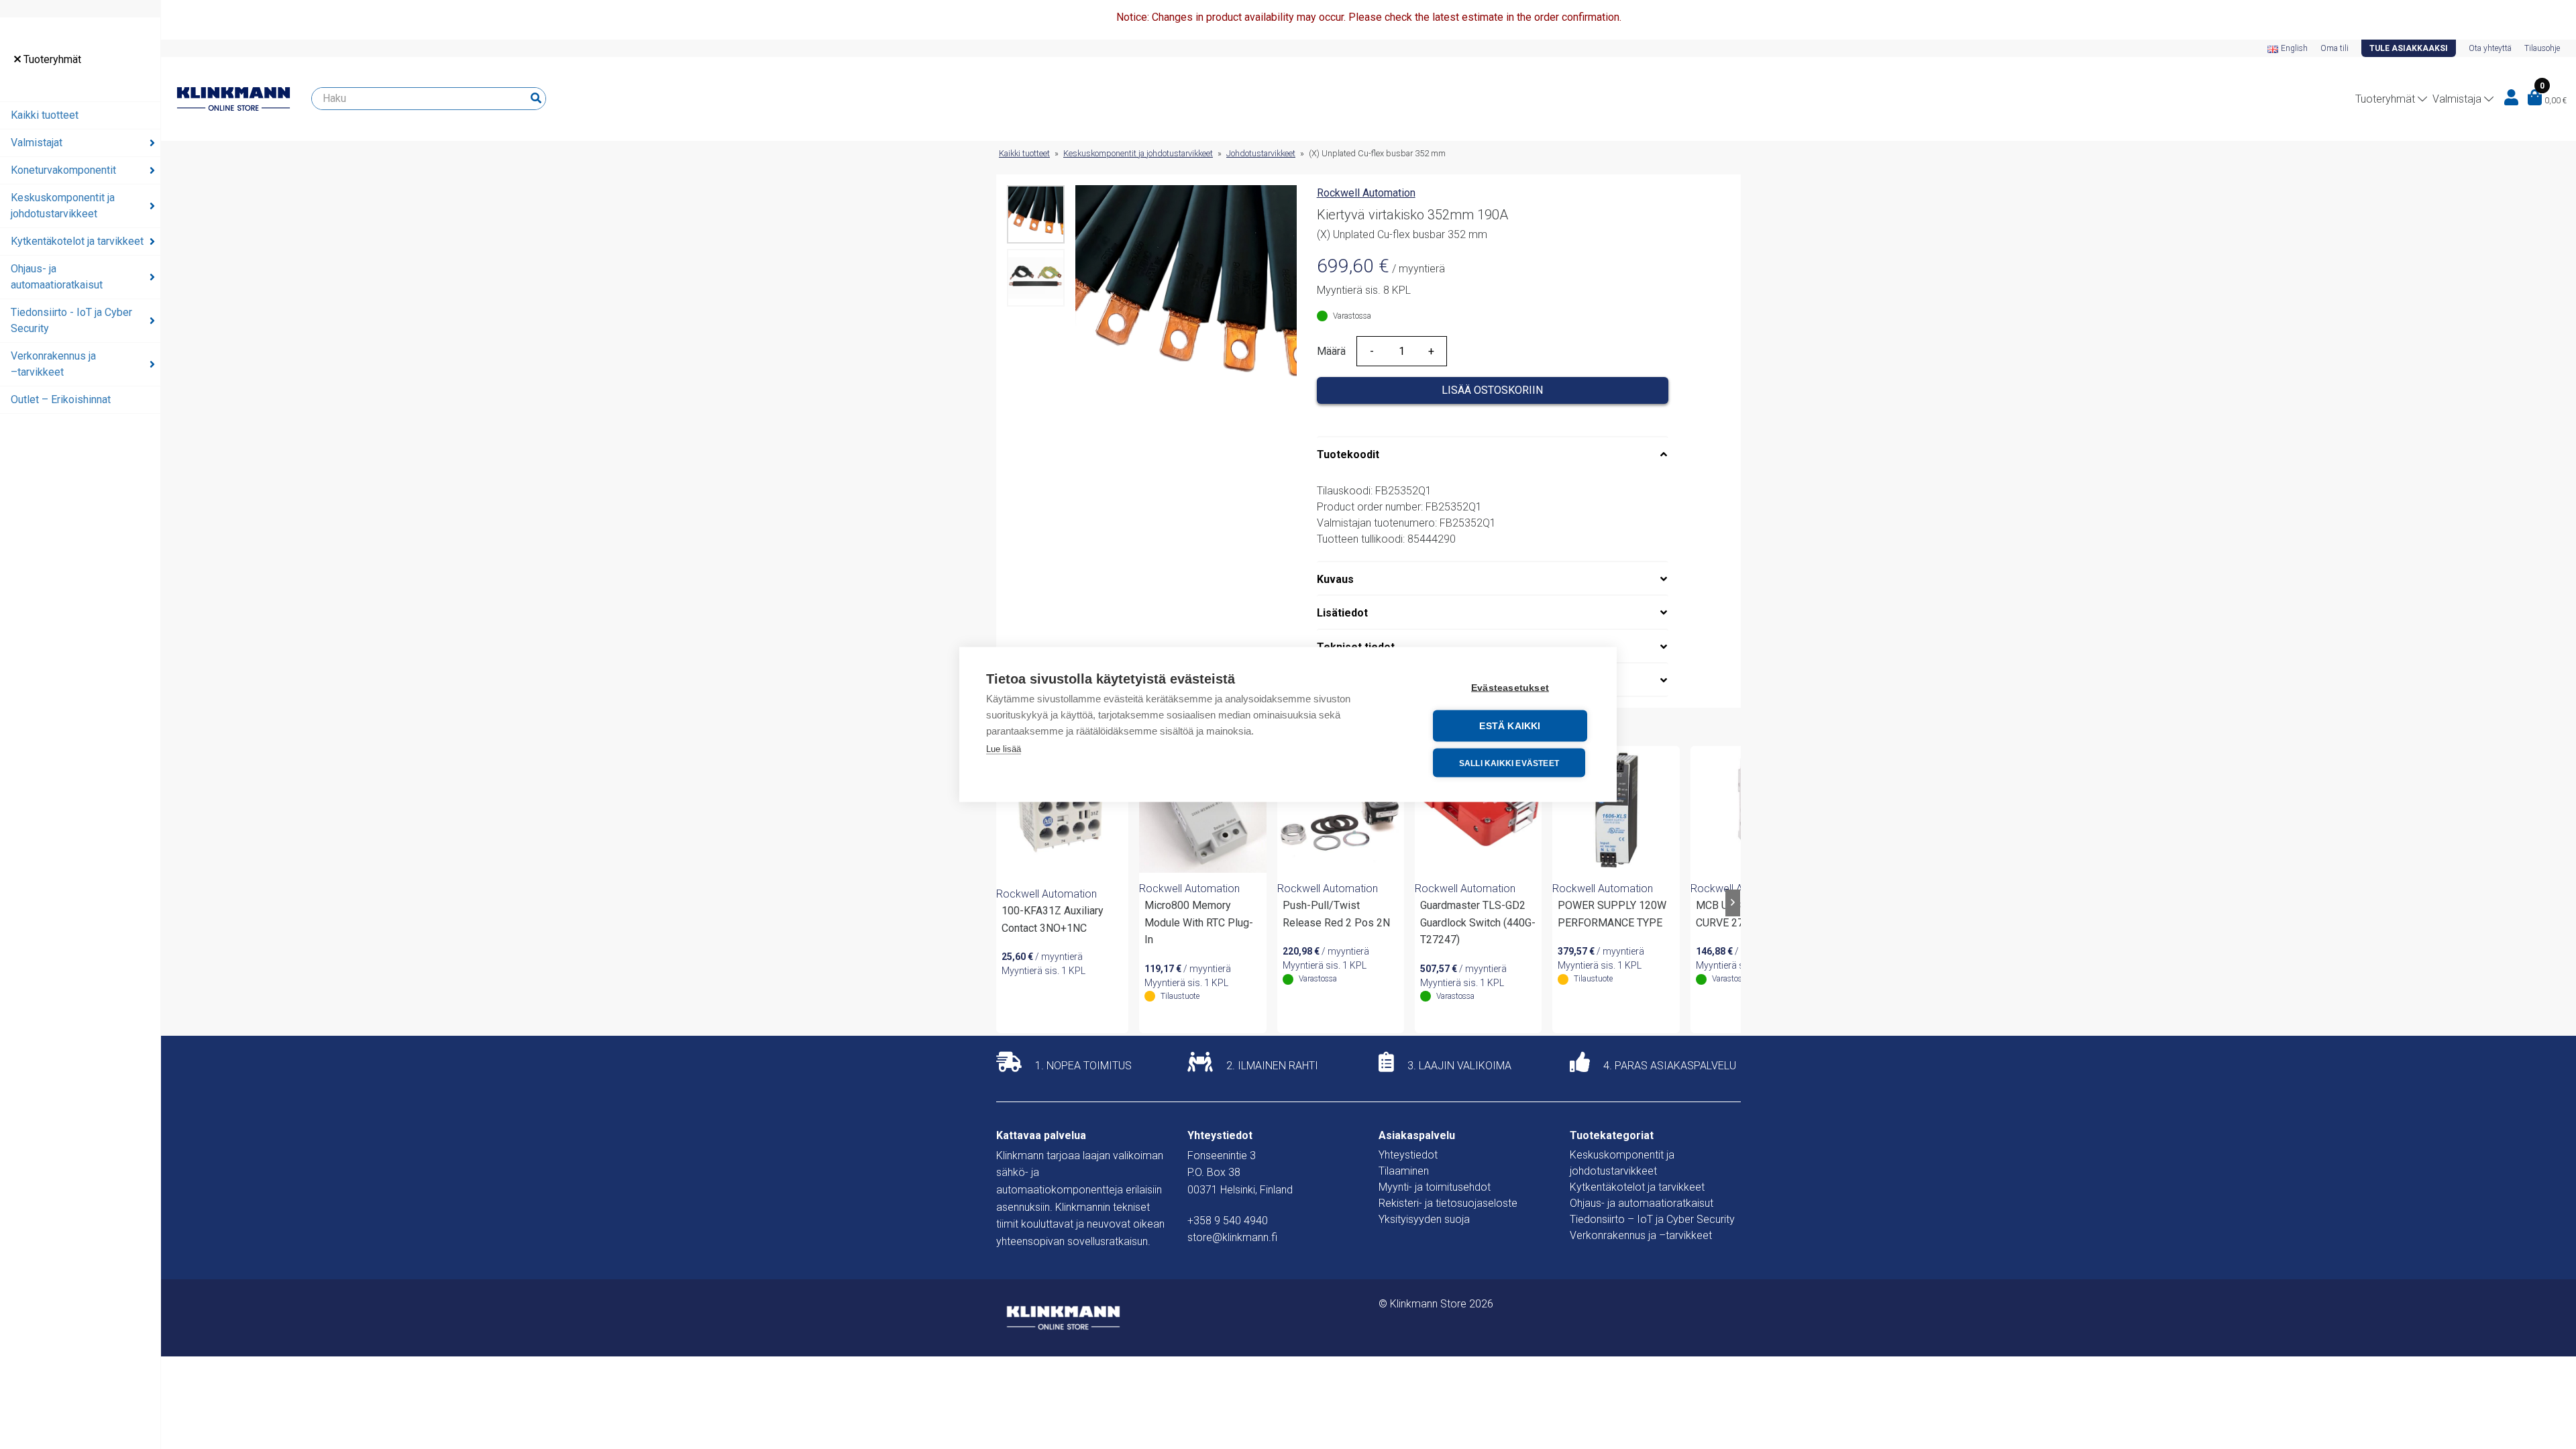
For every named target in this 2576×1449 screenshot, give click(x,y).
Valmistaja (2457, 99)
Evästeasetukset (1510, 688)
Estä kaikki (1510, 726)
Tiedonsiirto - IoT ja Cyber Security (71, 320)
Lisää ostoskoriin (1492, 390)
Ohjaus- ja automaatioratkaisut (57, 277)
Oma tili (2334, 48)
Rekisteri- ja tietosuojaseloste (1448, 1203)
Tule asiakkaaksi (2409, 48)
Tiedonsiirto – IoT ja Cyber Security (1652, 1219)
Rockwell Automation (1366, 193)
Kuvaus (1335, 579)
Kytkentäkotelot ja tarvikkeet (77, 241)
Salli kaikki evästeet (1509, 763)
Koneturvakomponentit (63, 170)
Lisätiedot (1342, 613)
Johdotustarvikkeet (1261, 153)
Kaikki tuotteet (45, 115)
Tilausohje (2542, 48)
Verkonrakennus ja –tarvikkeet (53, 364)
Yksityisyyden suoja (1424, 1219)
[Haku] (536, 99)
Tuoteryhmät (51, 59)
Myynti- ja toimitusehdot (1435, 1187)
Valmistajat (37, 143)
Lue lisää (1004, 749)
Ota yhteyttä (2490, 48)
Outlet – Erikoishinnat (61, 399)
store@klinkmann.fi (1232, 1237)
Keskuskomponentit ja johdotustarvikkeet (63, 206)
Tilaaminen (1404, 1171)
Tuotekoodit (1348, 454)
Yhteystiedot (1408, 1155)
